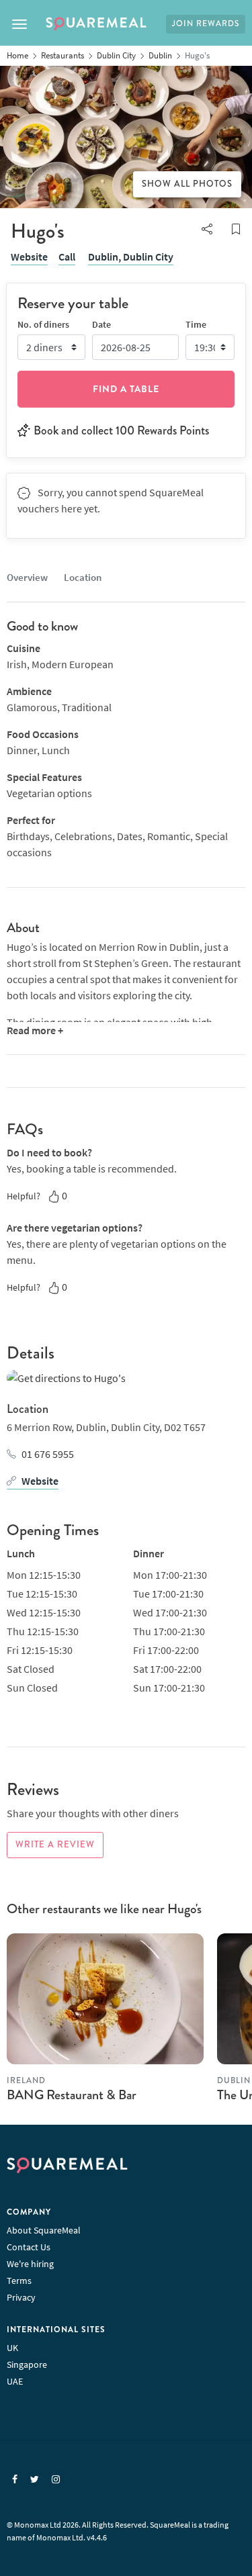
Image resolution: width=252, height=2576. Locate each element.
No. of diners (43, 324)
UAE (15, 2381)
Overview (27, 577)
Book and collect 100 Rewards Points (121, 430)
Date (101, 324)
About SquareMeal (44, 2230)
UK (12, 2348)
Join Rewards (206, 24)
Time (196, 324)
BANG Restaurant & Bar (72, 2095)
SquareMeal (96, 24)
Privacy (21, 2297)
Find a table (126, 389)
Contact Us (29, 2247)
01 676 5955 (48, 1454)
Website (29, 257)
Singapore (27, 2364)
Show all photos (187, 184)
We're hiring (30, 2264)
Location (83, 577)
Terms (19, 2281)
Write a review (55, 1845)
